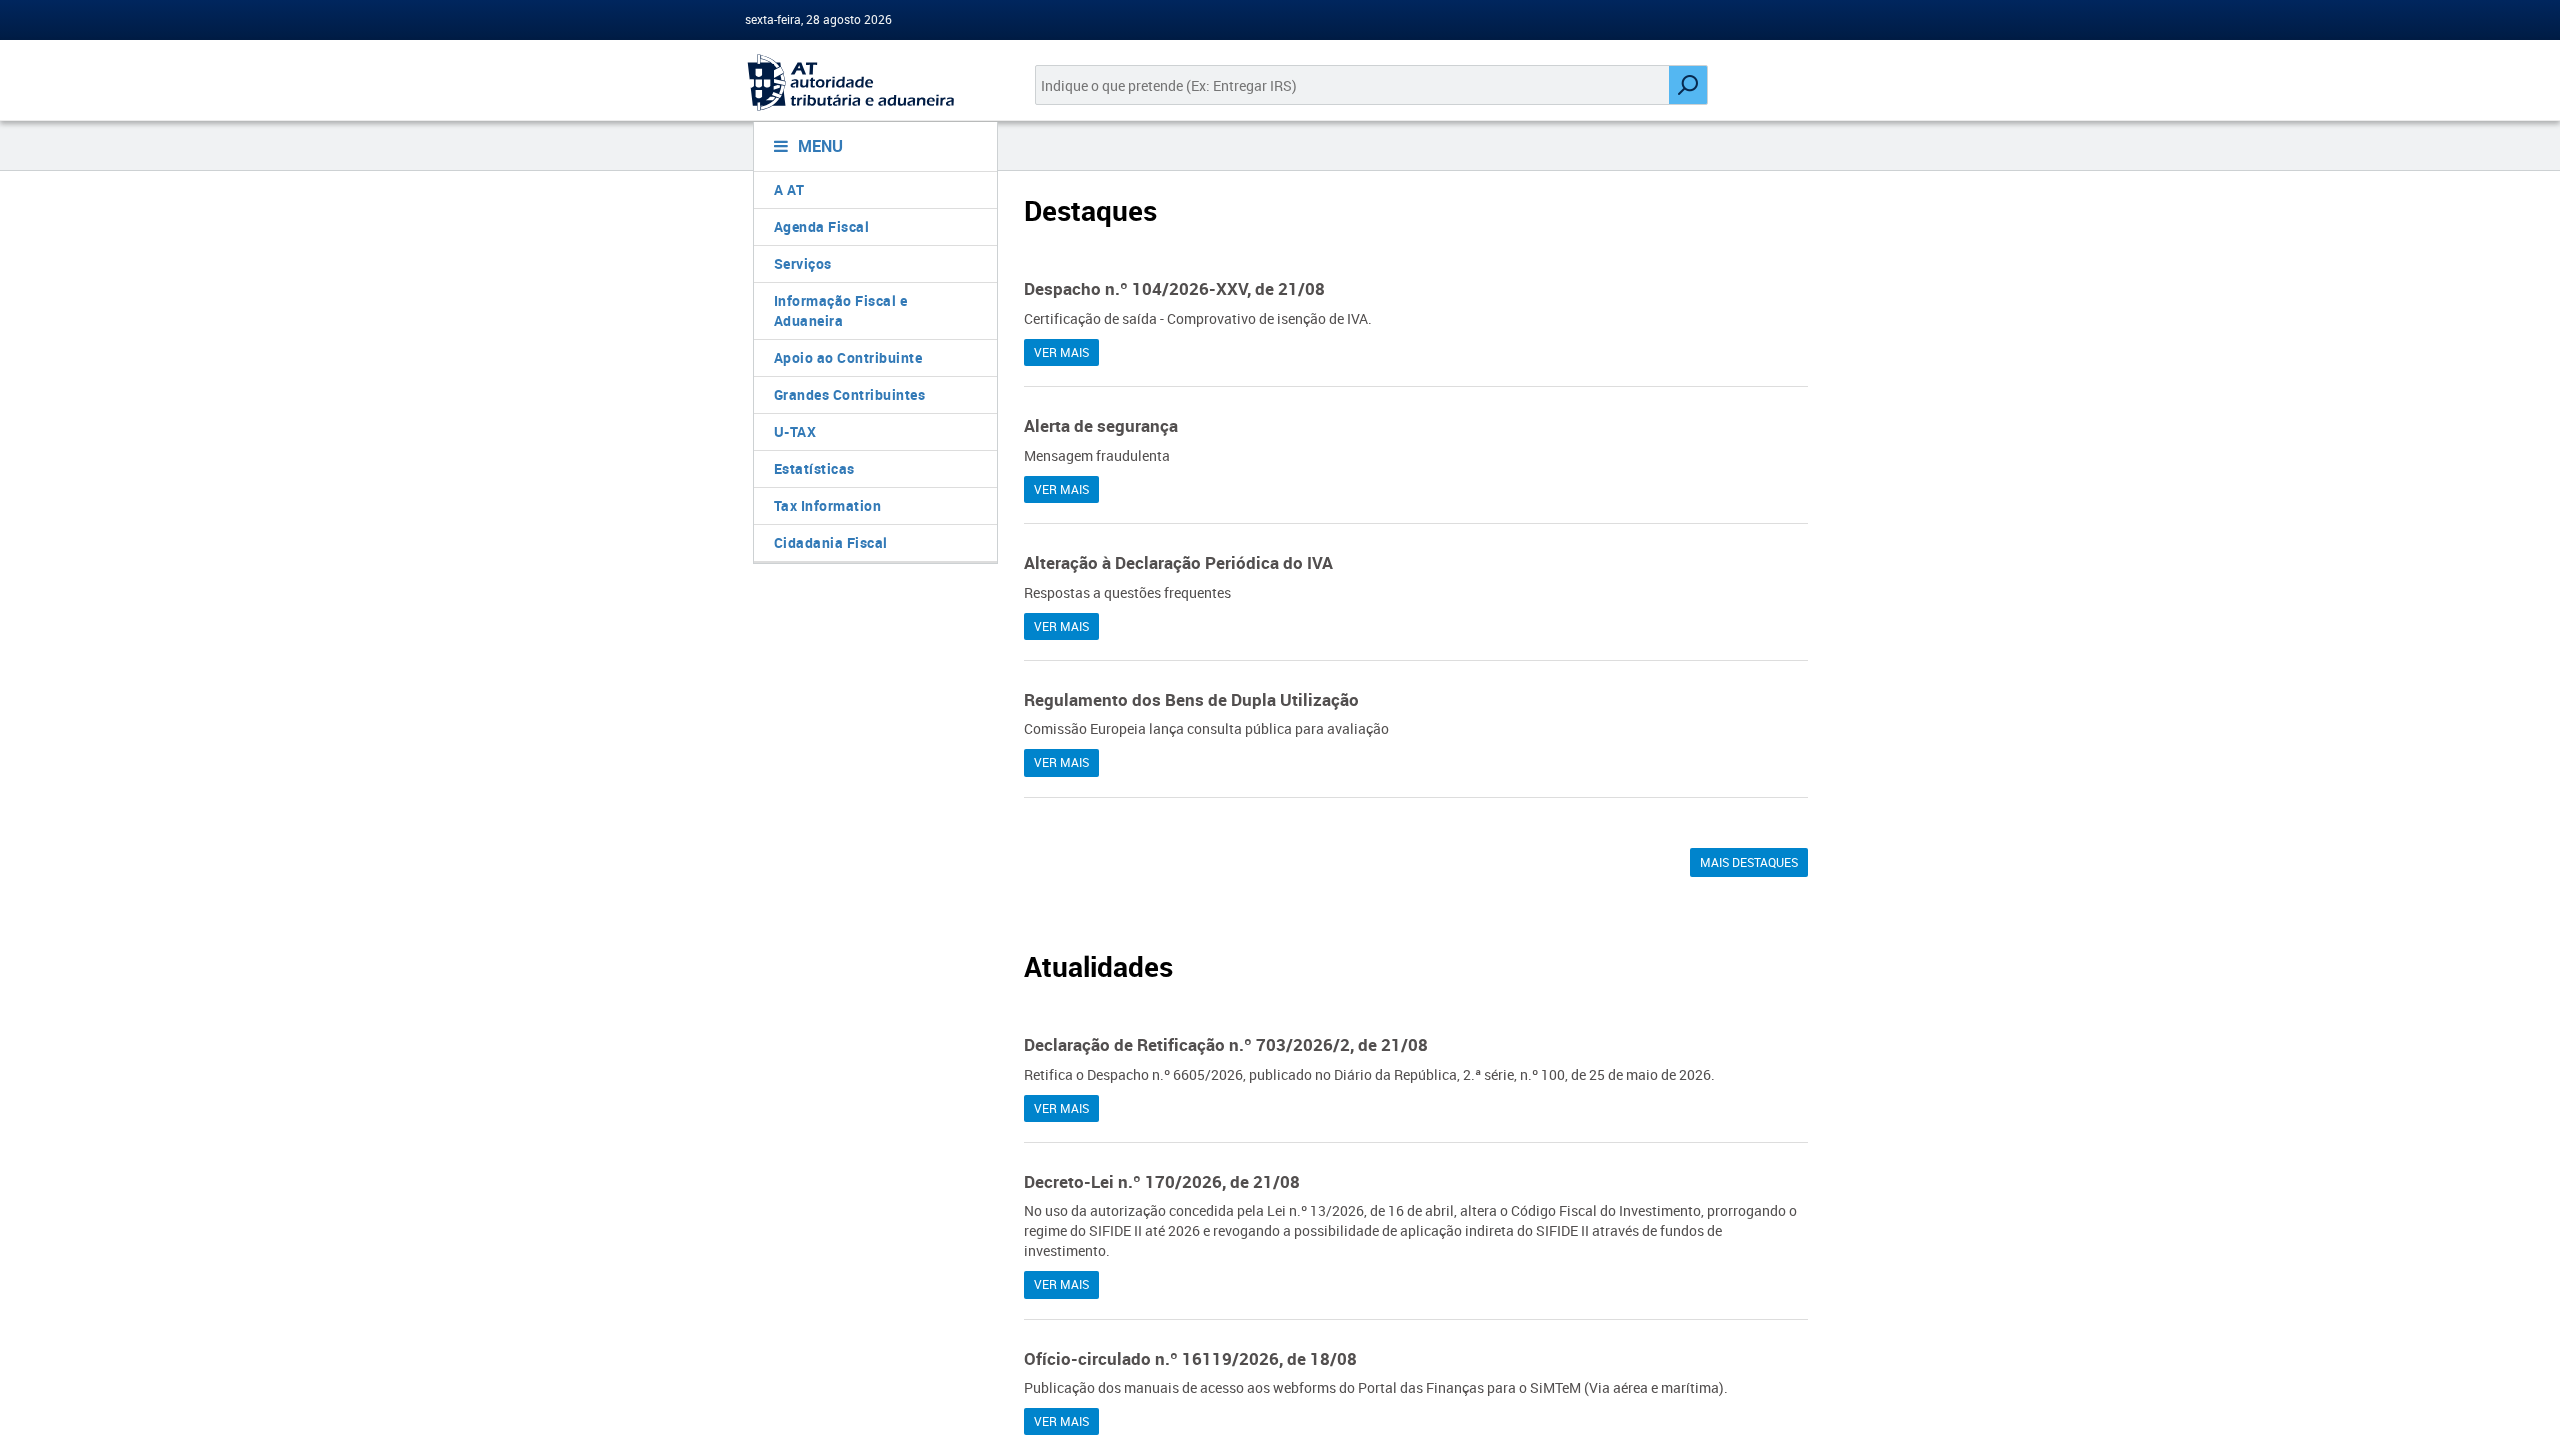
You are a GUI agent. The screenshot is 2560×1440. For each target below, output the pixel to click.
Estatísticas (814, 468)
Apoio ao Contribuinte (848, 357)
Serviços (803, 263)
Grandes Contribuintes (850, 394)
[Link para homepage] (867, 82)
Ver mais (1061, 352)
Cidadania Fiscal (831, 542)
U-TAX (795, 431)
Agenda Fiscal (822, 226)
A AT (789, 189)
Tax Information (828, 505)
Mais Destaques (1749, 862)
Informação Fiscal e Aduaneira (841, 310)
